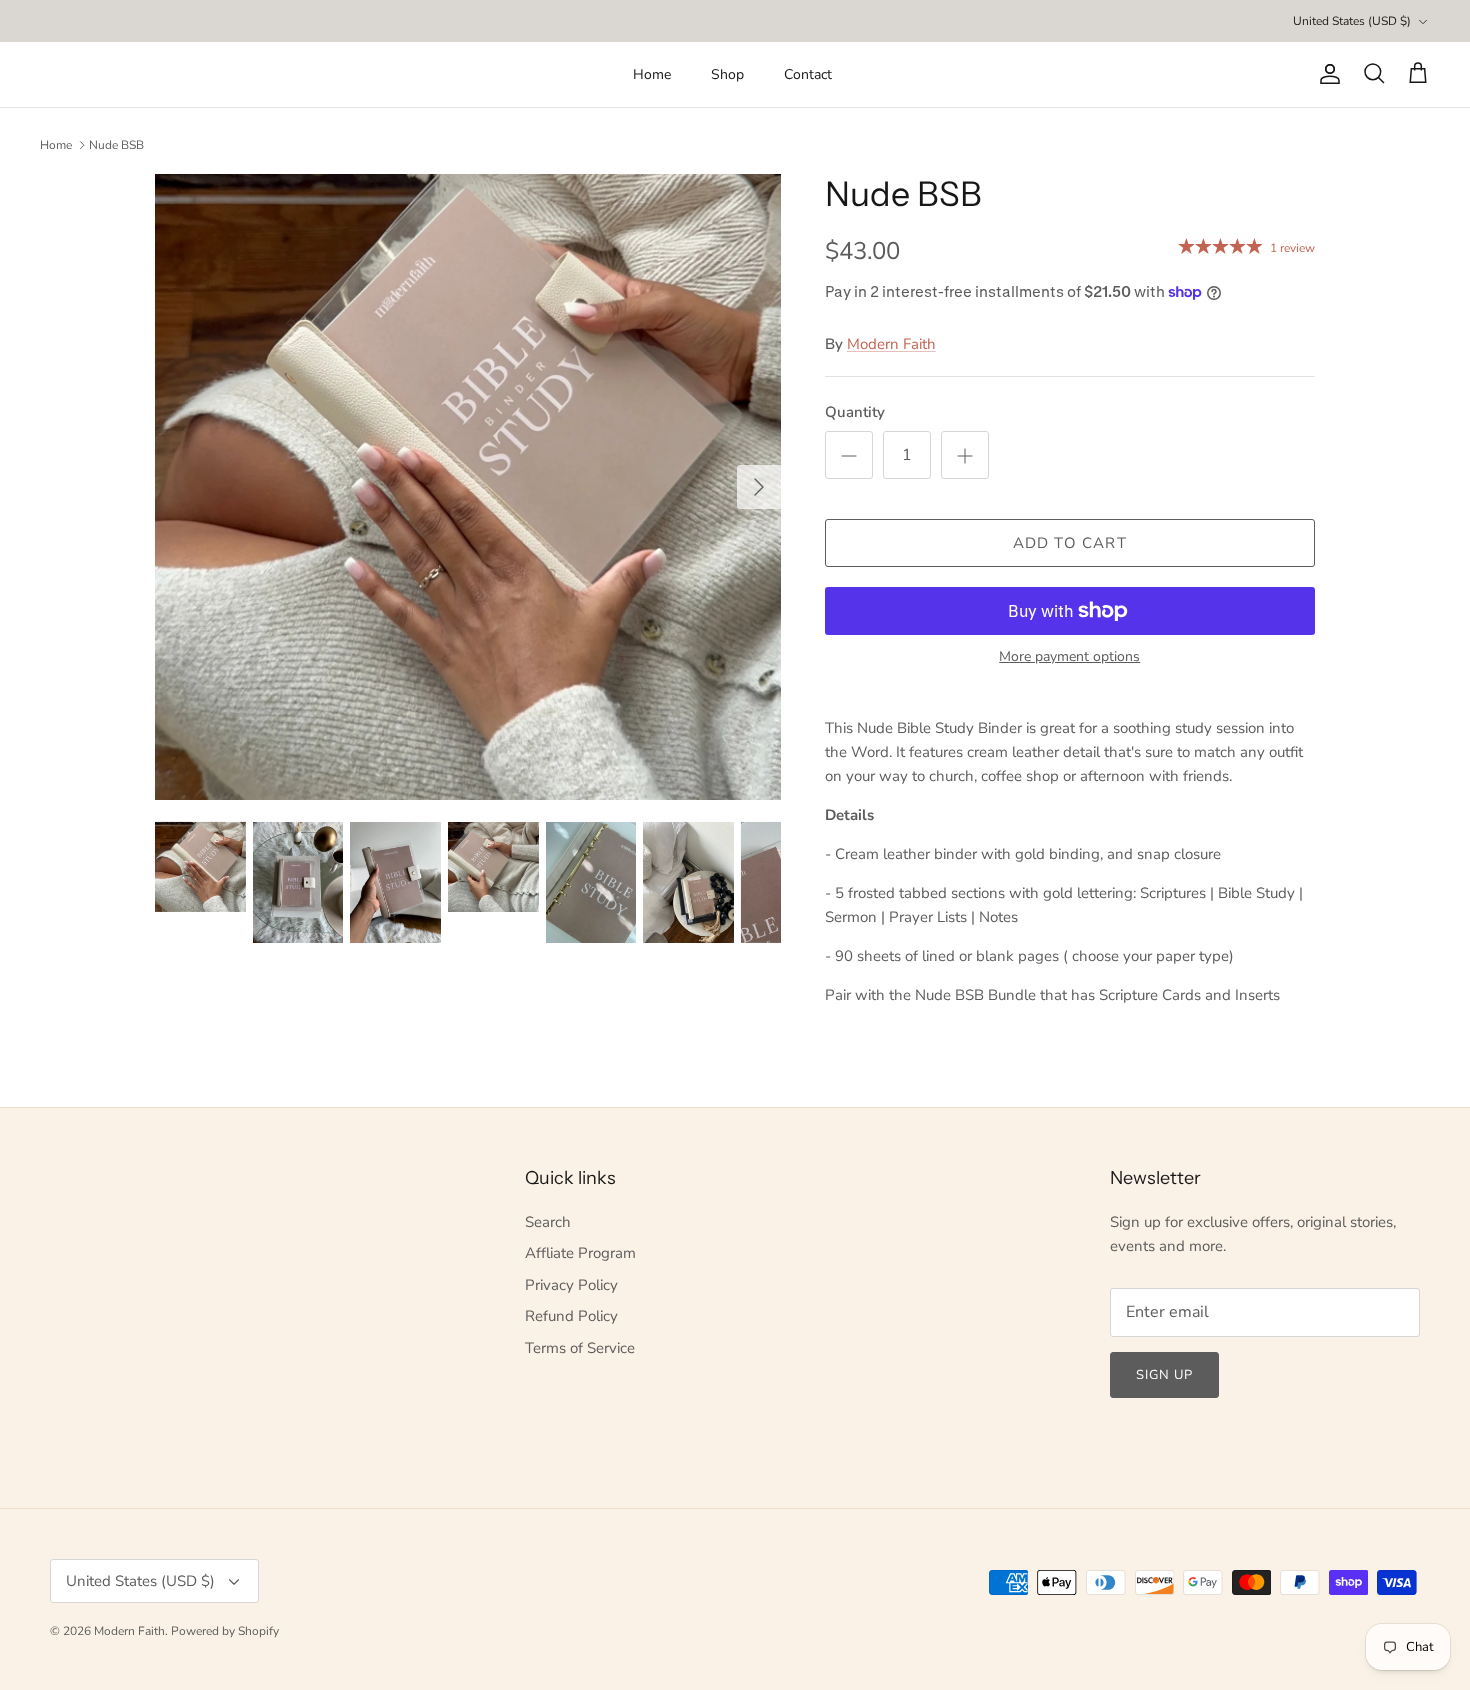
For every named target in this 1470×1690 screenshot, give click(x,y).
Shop (727, 74)
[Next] (759, 487)
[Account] (1326, 74)
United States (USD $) (1352, 21)
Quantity (855, 412)
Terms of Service (580, 1348)
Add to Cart (1070, 543)
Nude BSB (116, 145)
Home (652, 74)
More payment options (1069, 657)
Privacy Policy (571, 1285)
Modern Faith (891, 344)
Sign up (1164, 1375)
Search (548, 1222)
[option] (468, 487)
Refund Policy (571, 1316)
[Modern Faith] (110, 74)
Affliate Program (580, 1253)
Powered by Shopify (225, 1631)
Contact (808, 74)
